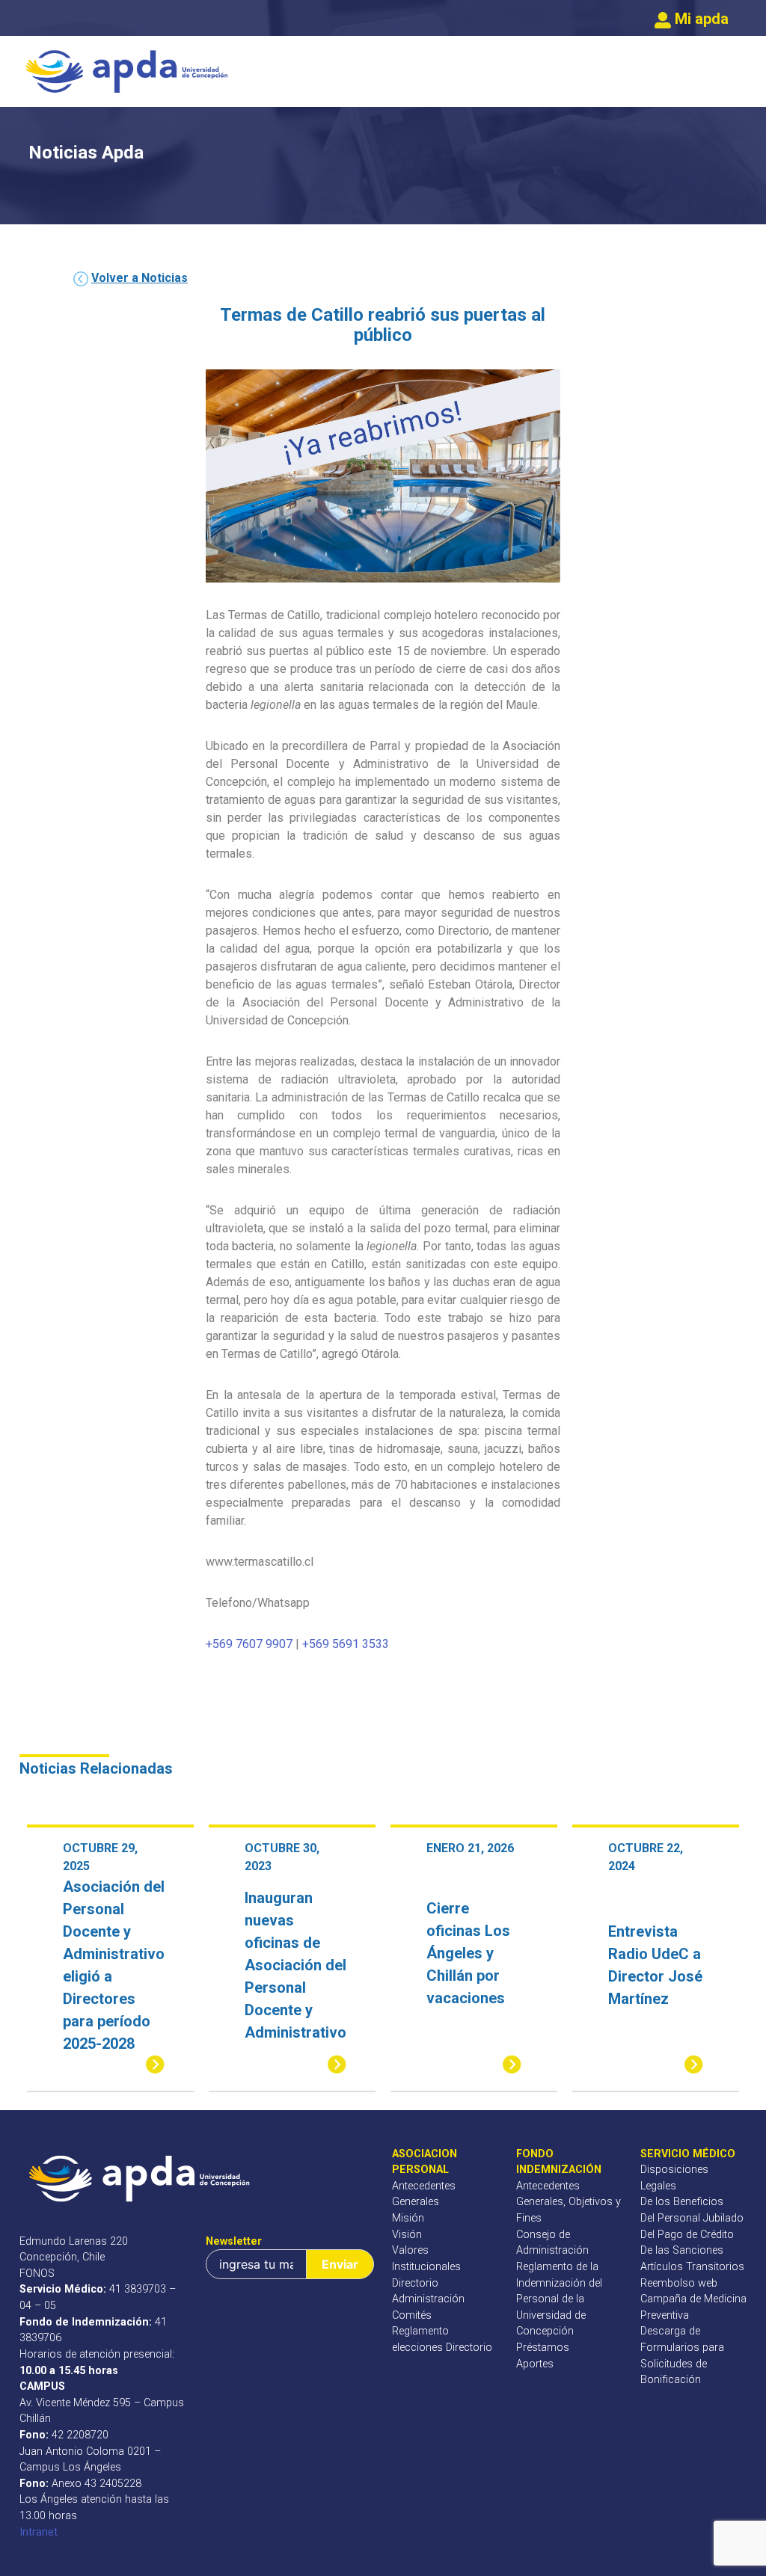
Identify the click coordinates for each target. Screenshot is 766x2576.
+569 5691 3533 (346, 1644)
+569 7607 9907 (249, 1644)
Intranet (39, 2532)
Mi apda (700, 19)
